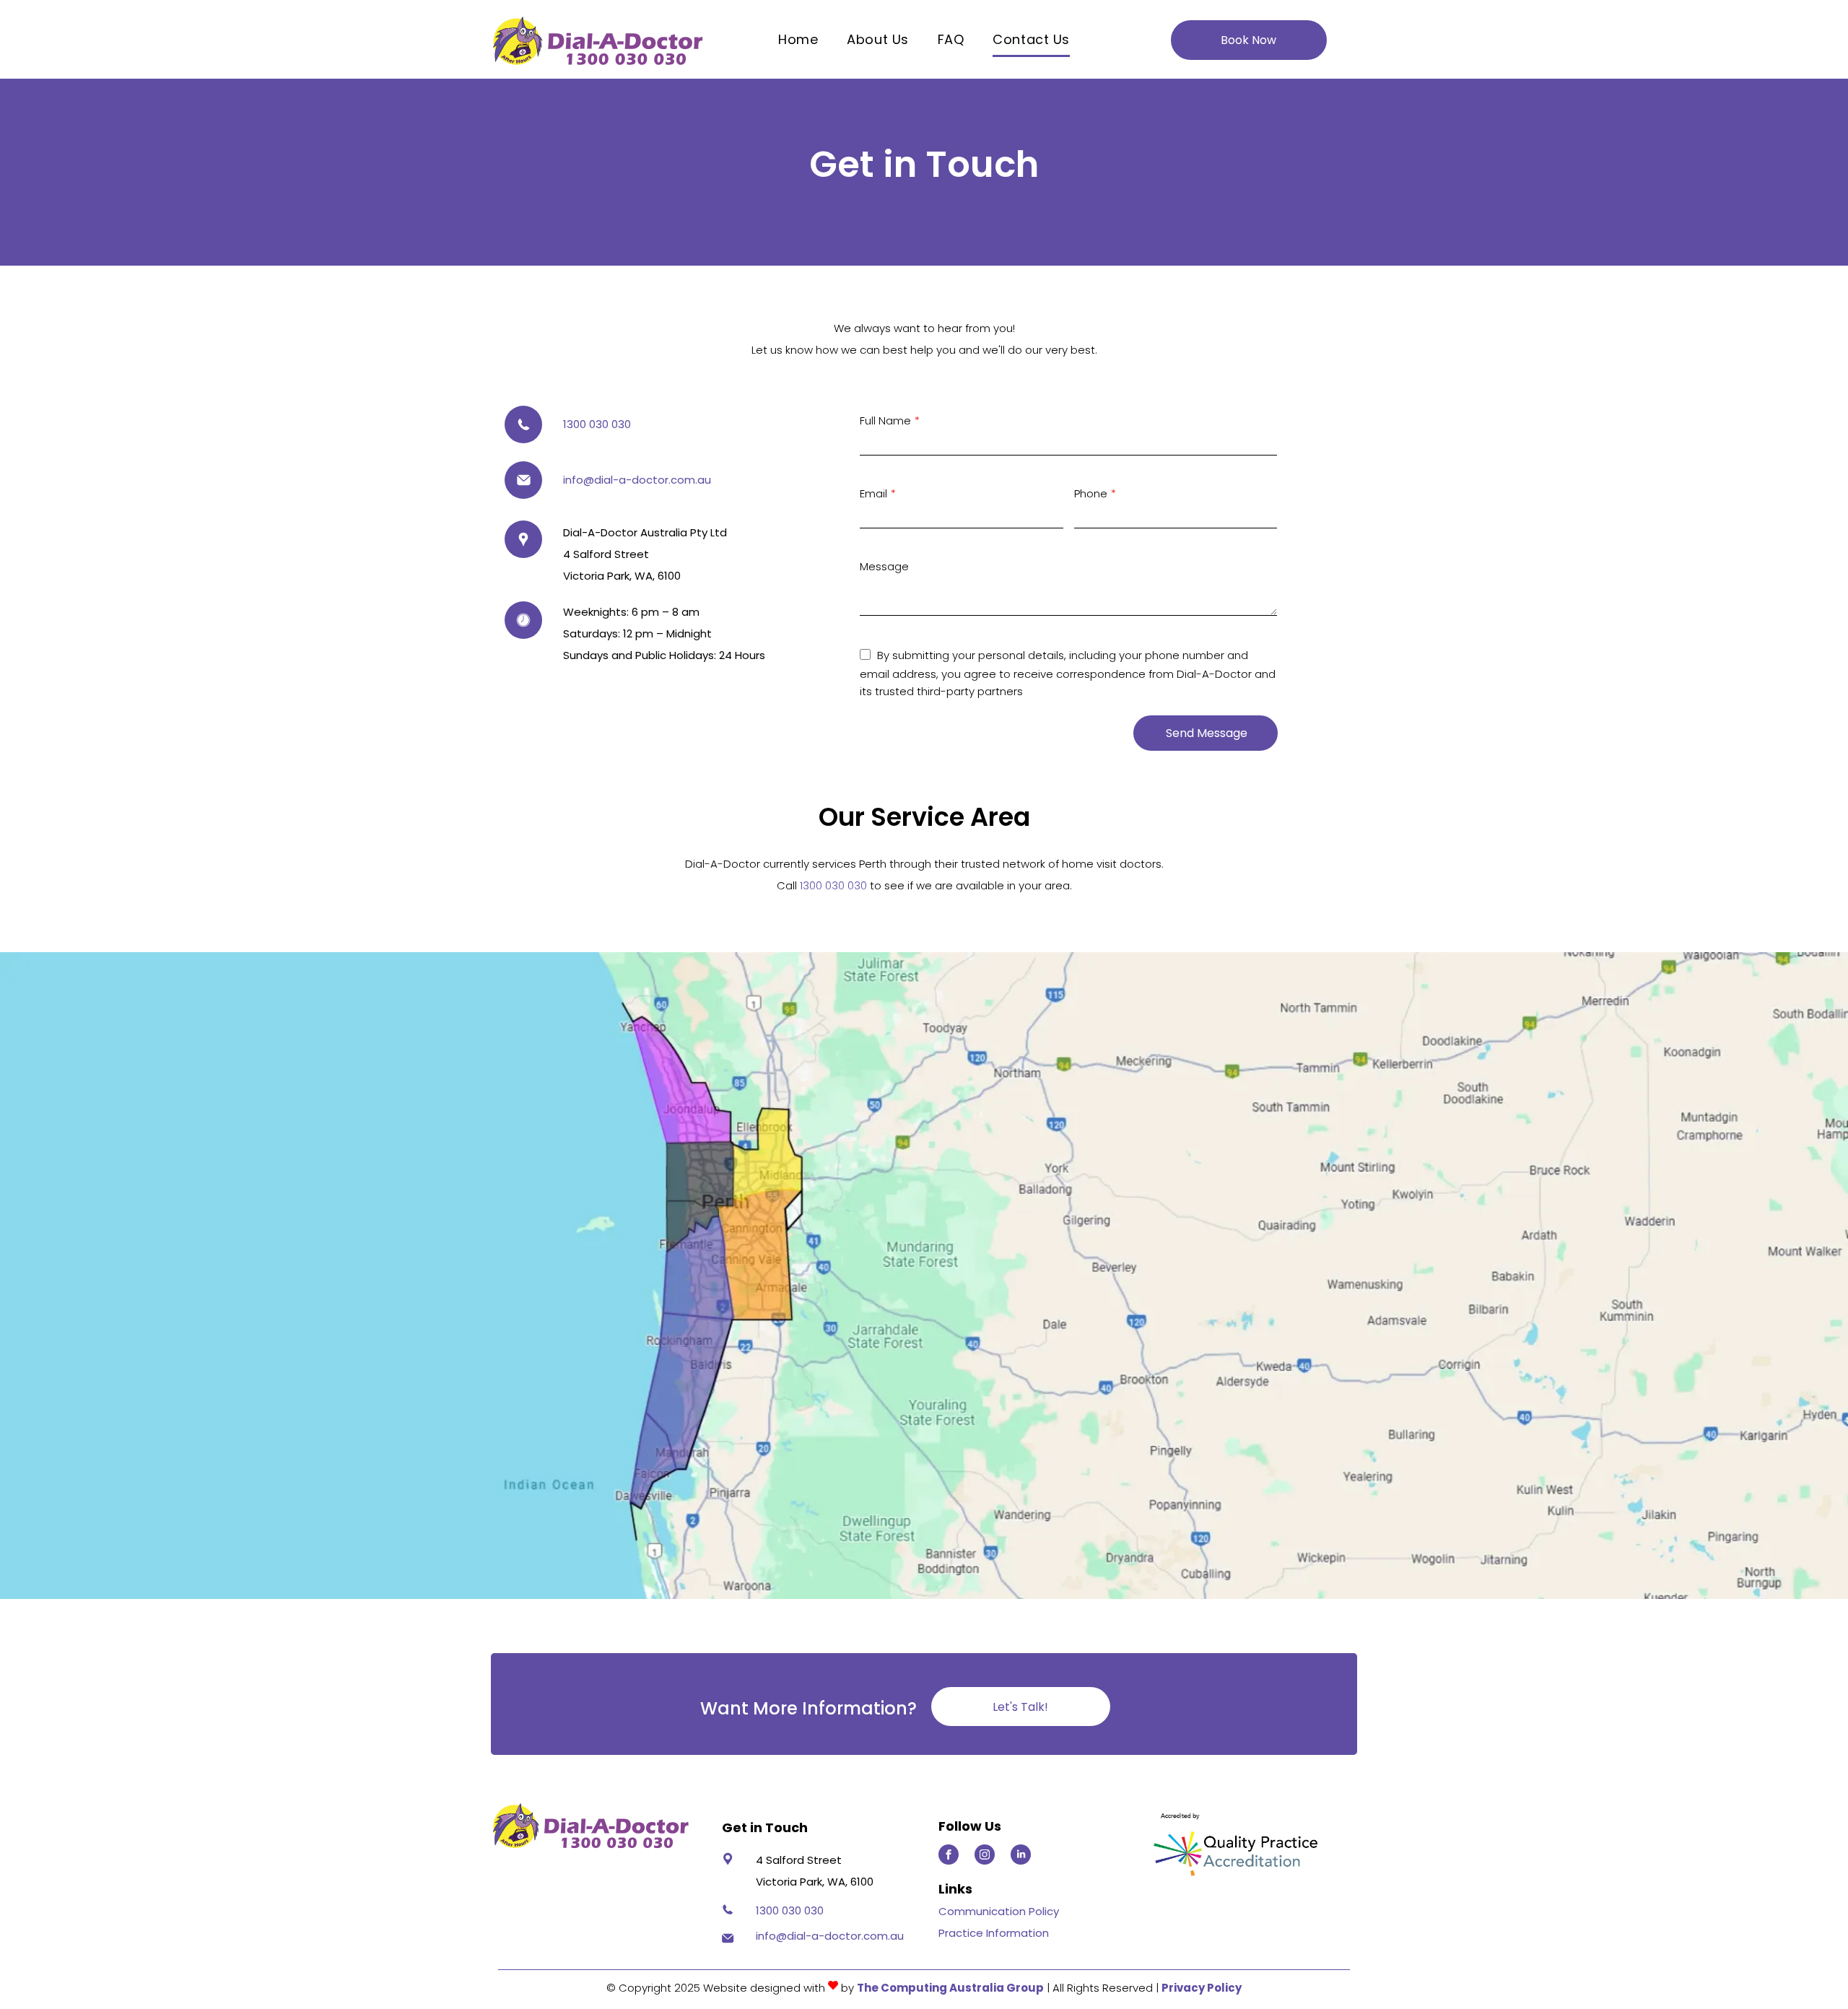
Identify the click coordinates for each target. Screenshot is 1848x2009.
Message (884, 566)
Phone (1091, 493)
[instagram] (985, 1856)
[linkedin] (1021, 1856)
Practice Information (994, 1933)
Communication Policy (999, 1911)
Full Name (885, 420)
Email (873, 493)
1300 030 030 (597, 424)
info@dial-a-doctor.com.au (637, 480)
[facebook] (949, 1856)
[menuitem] (798, 40)
